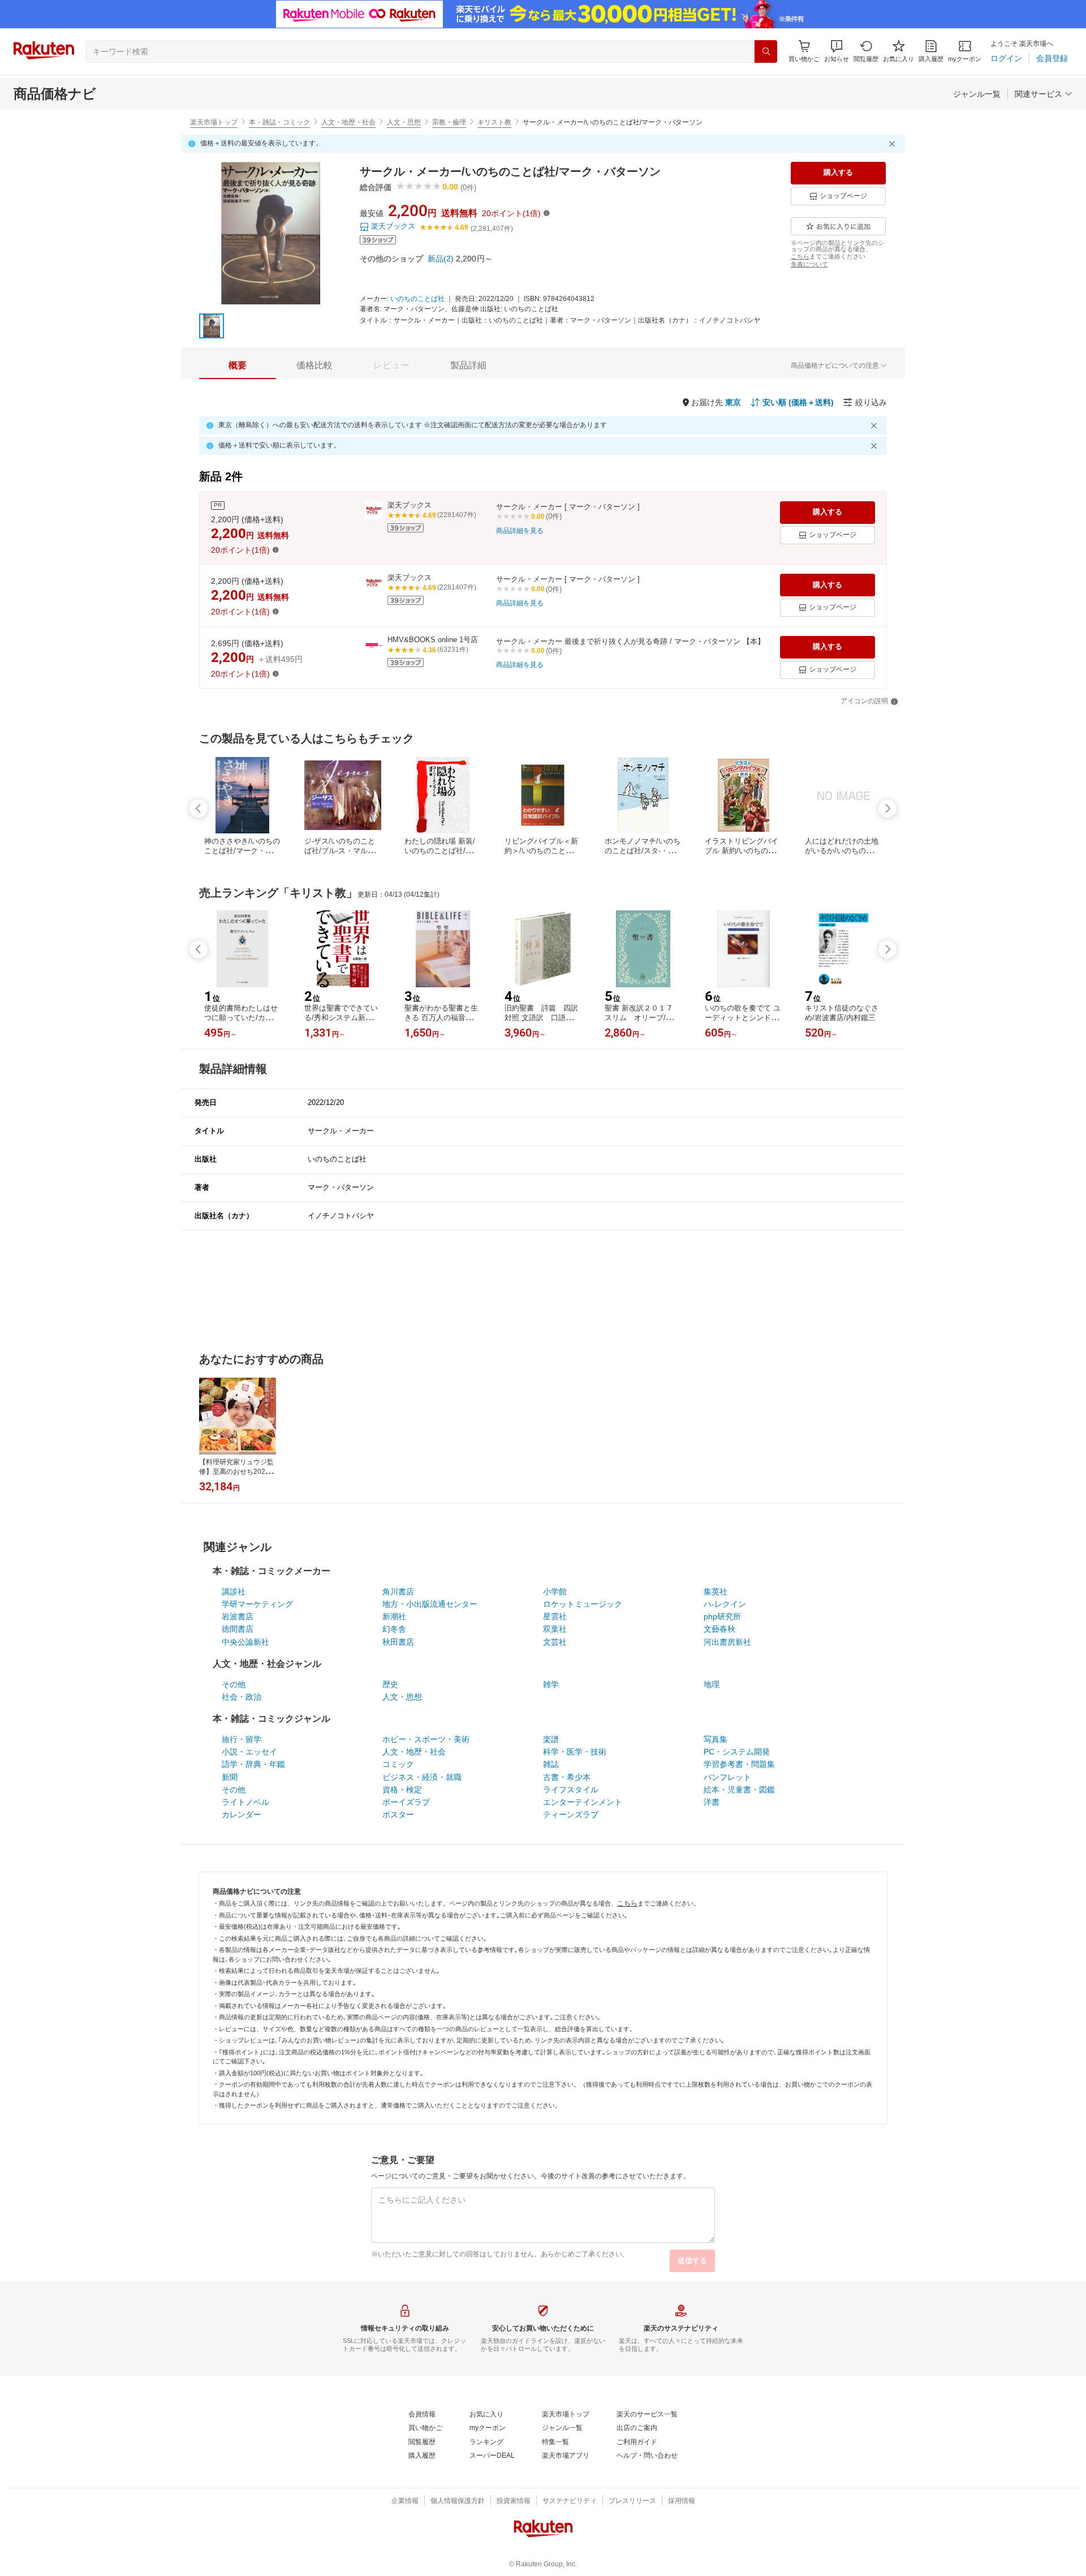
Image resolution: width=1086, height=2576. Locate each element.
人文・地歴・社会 (348, 122)
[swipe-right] (887, 809)
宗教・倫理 (449, 122)
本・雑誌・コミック (279, 122)
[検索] (766, 51)
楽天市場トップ (214, 122)
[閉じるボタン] (894, 144)
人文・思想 (404, 122)
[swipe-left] (199, 809)
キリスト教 (494, 122)
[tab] (238, 365)
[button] (837, 51)
